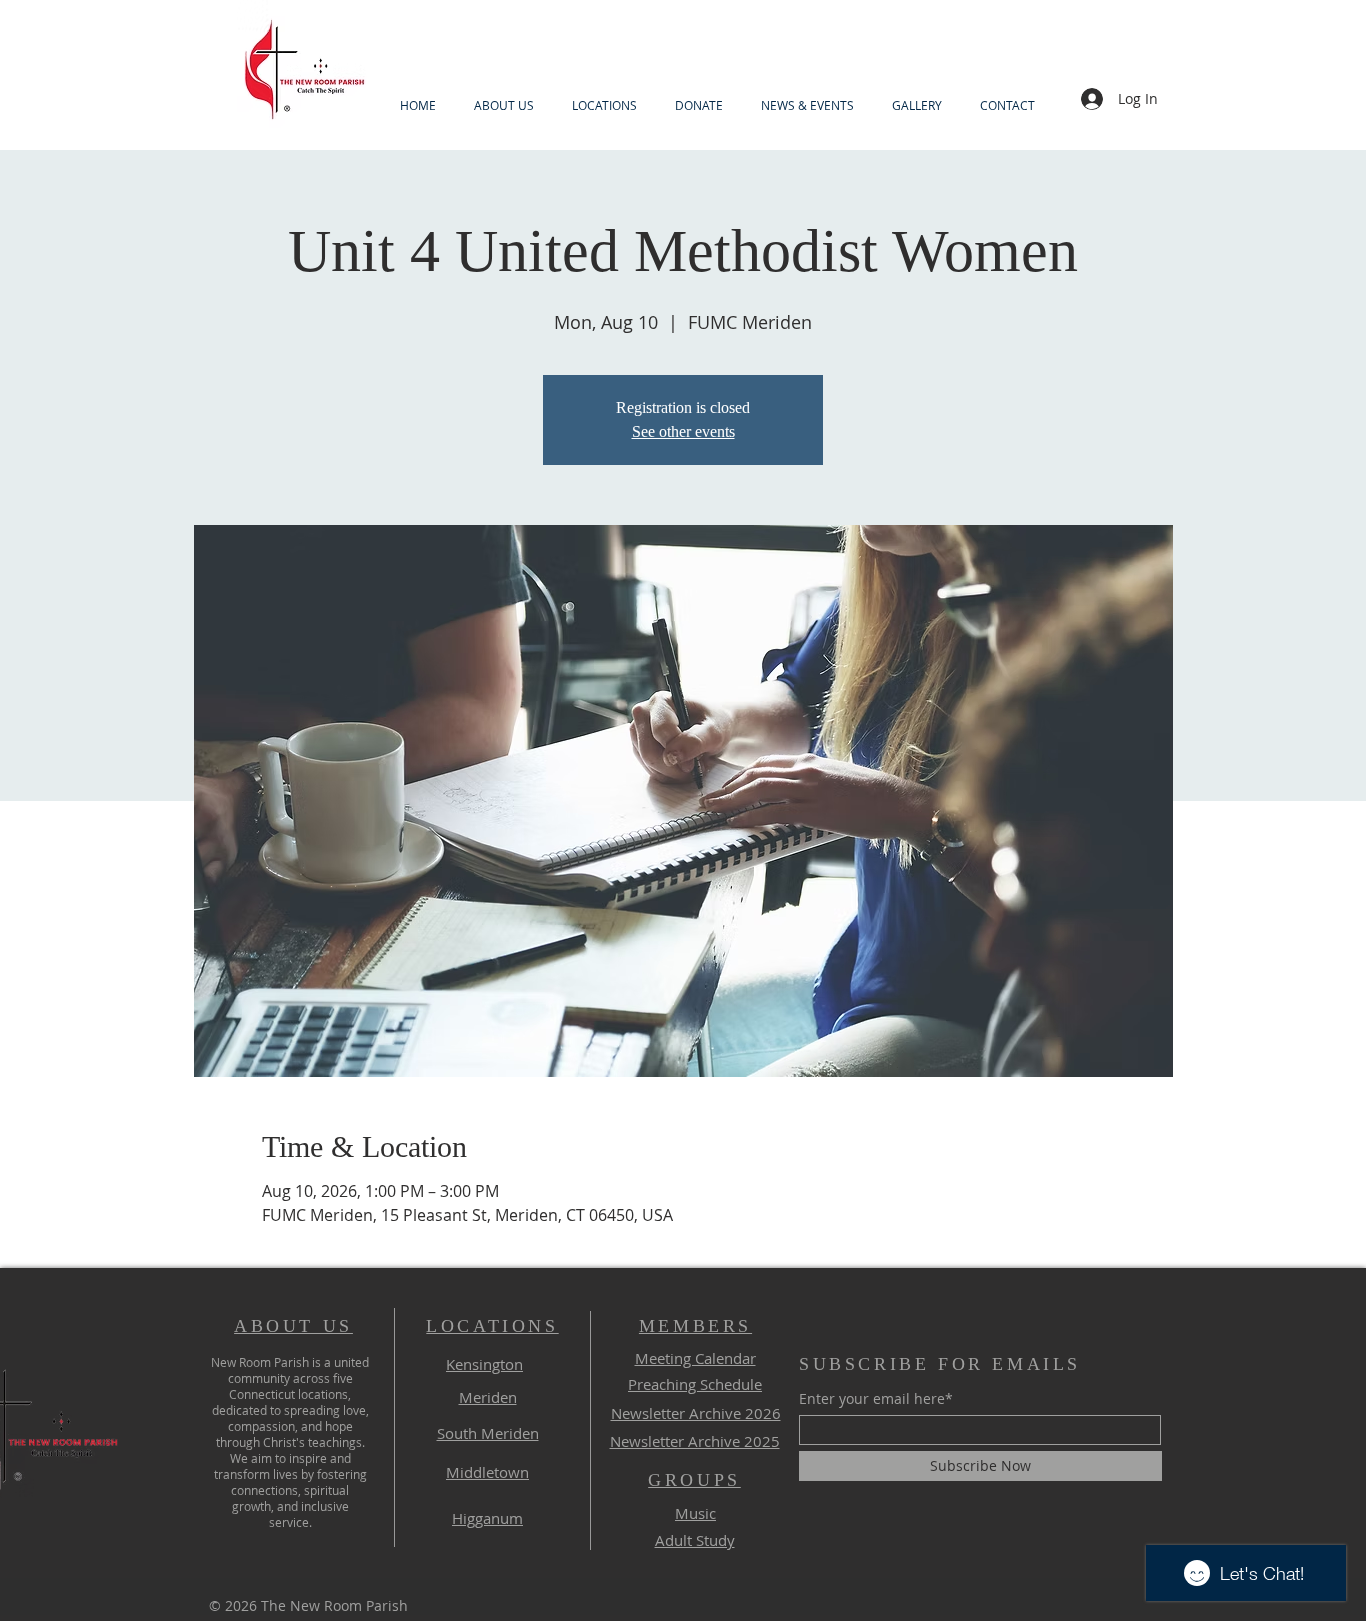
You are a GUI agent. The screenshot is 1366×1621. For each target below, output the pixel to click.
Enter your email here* (876, 1399)
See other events (683, 431)
